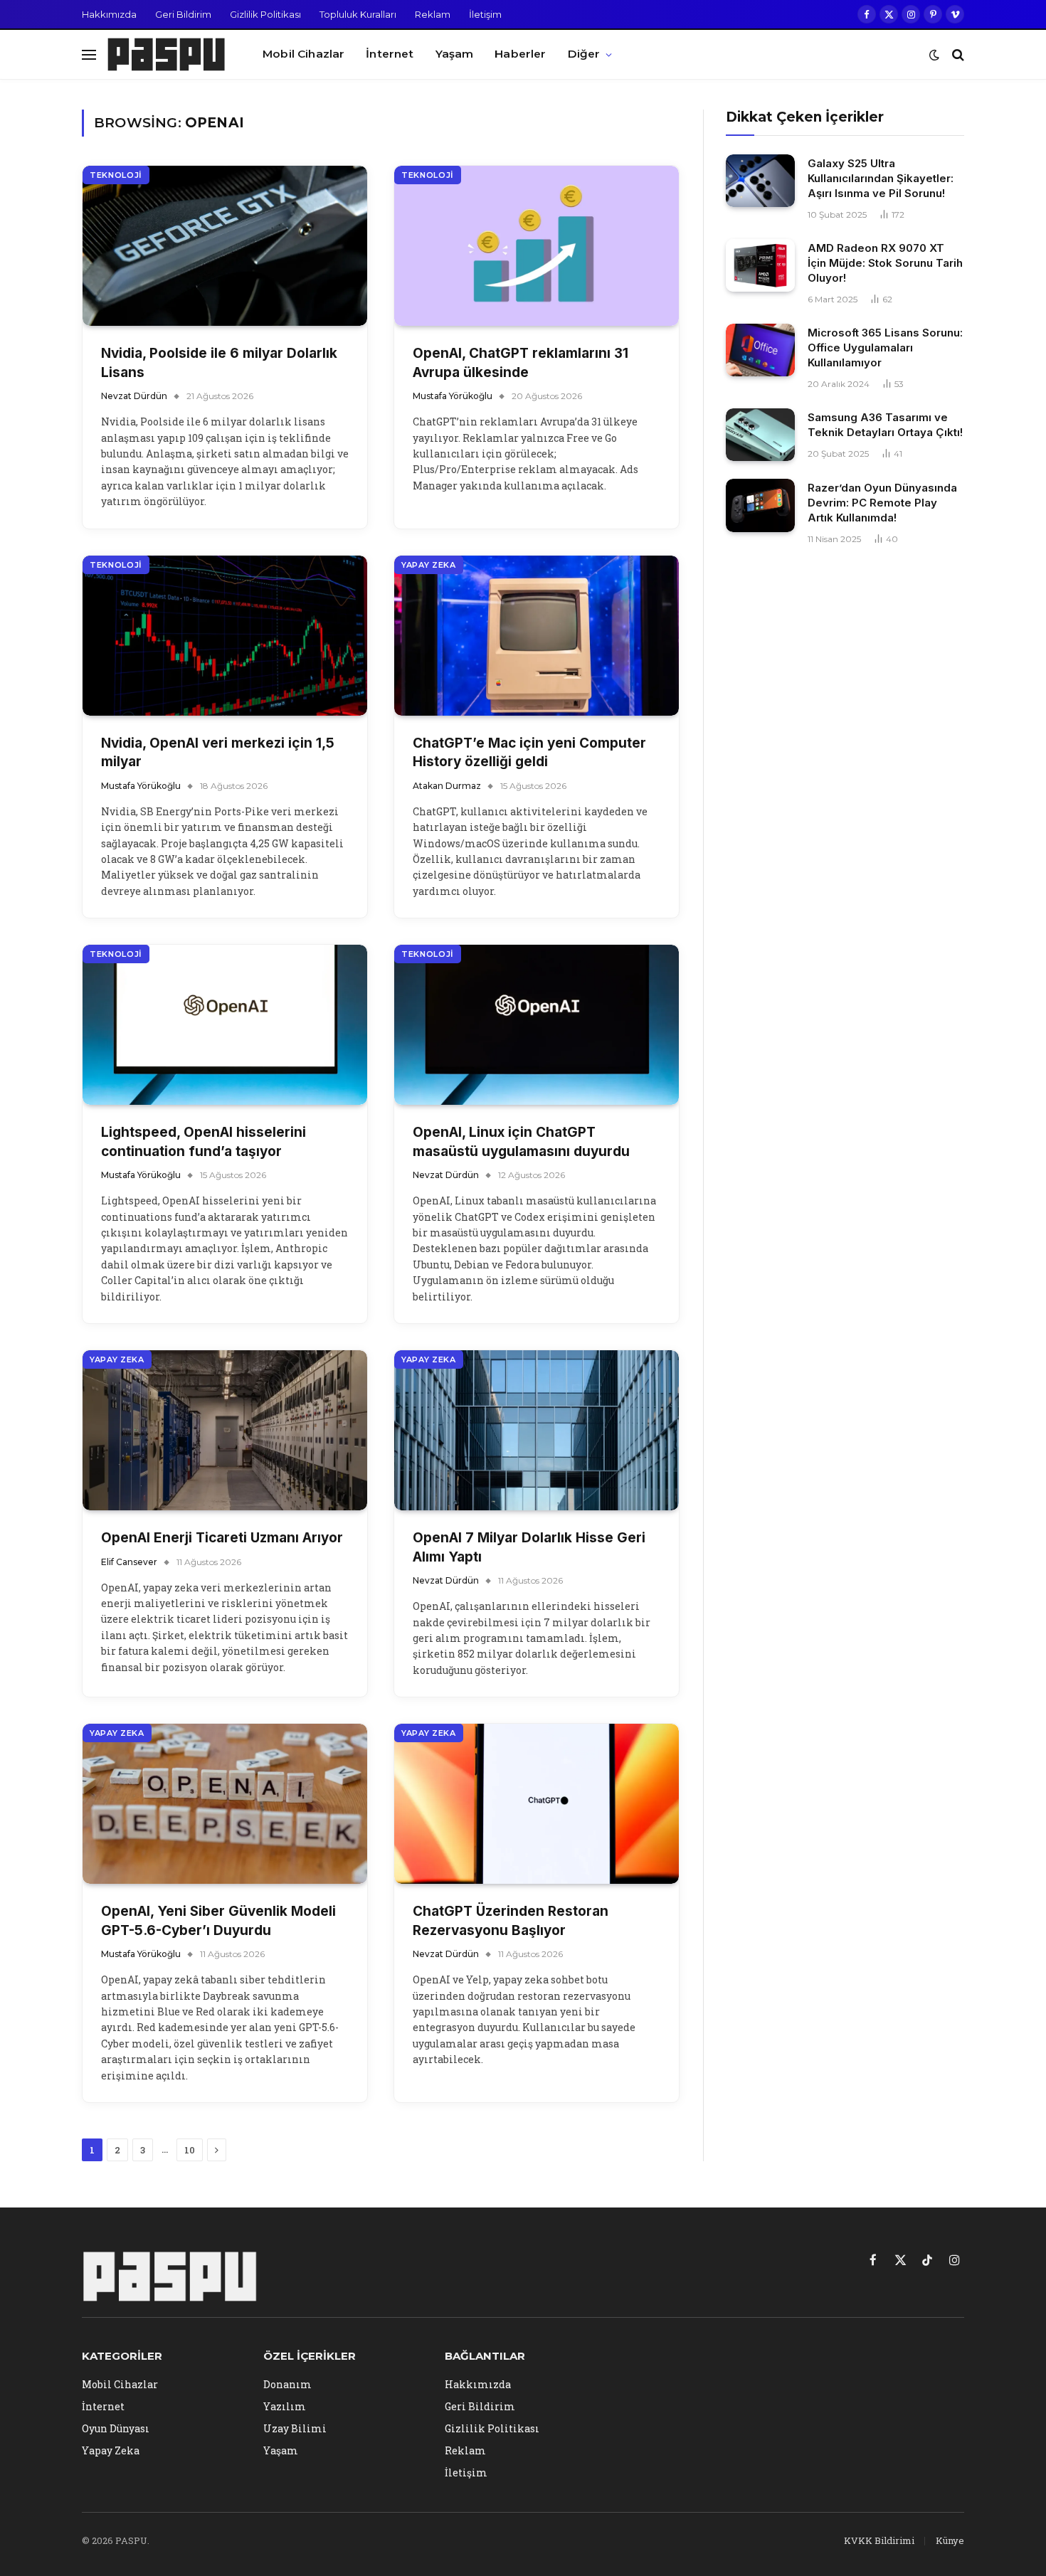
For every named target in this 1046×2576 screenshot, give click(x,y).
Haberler (520, 54)
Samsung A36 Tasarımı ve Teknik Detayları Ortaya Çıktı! (885, 425)
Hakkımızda (109, 14)
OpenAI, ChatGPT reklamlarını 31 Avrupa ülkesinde (521, 363)
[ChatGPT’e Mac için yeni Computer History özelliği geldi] (537, 636)
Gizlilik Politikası (265, 14)
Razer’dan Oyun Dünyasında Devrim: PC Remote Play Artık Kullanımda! (882, 503)
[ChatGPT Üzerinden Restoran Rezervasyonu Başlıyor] (537, 1804)
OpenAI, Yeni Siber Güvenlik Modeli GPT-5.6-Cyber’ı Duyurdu (218, 1921)
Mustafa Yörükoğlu (453, 396)
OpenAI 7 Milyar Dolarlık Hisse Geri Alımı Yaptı (529, 1547)
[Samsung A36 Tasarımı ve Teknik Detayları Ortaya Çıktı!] (760, 435)
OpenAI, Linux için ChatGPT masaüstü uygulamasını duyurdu (521, 1142)
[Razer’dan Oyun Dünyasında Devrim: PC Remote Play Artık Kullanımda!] (760, 505)
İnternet (390, 54)
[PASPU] (167, 55)
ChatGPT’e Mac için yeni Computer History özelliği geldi (529, 753)
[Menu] (89, 54)
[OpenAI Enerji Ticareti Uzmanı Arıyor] (225, 1430)
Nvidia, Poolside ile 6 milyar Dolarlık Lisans (219, 363)
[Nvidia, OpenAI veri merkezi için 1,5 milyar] (225, 636)
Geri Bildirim (183, 14)
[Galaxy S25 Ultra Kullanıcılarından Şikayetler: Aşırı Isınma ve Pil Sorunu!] (760, 181)
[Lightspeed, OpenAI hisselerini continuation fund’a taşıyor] (225, 1025)
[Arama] (957, 54)
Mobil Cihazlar (303, 54)
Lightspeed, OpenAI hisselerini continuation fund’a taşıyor (204, 1142)
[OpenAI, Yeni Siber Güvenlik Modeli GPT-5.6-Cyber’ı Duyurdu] (225, 1804)
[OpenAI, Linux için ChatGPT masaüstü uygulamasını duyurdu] (537, 1025)
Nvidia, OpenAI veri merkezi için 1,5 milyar (218, 753)
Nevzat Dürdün (134, 396)
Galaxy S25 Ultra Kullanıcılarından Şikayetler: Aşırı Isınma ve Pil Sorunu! (881, 178)
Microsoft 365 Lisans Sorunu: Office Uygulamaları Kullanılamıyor (885, 348)
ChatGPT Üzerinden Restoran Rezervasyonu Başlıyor (511, 1921)
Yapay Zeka (429, 565)
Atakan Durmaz (447, 786)
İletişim (485, 14)
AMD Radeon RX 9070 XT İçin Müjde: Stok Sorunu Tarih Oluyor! (885, 263)
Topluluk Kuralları (358, 14)
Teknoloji (116, 175)
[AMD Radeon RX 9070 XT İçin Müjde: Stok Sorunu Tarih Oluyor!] (760, 266)
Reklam (433, 14)
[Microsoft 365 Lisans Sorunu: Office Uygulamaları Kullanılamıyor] (760, 350)
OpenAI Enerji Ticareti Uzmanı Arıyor (222, 1538)
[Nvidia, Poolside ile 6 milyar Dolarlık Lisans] (225, 246)
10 (190, 2150)
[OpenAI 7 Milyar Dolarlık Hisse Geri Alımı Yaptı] (537, 1430)
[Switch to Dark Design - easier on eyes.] (934, 55)
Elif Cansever (129, 1562)
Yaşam (455, 54)
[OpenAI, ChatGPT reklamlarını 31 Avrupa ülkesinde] (537, 246)
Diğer (584, 54)
